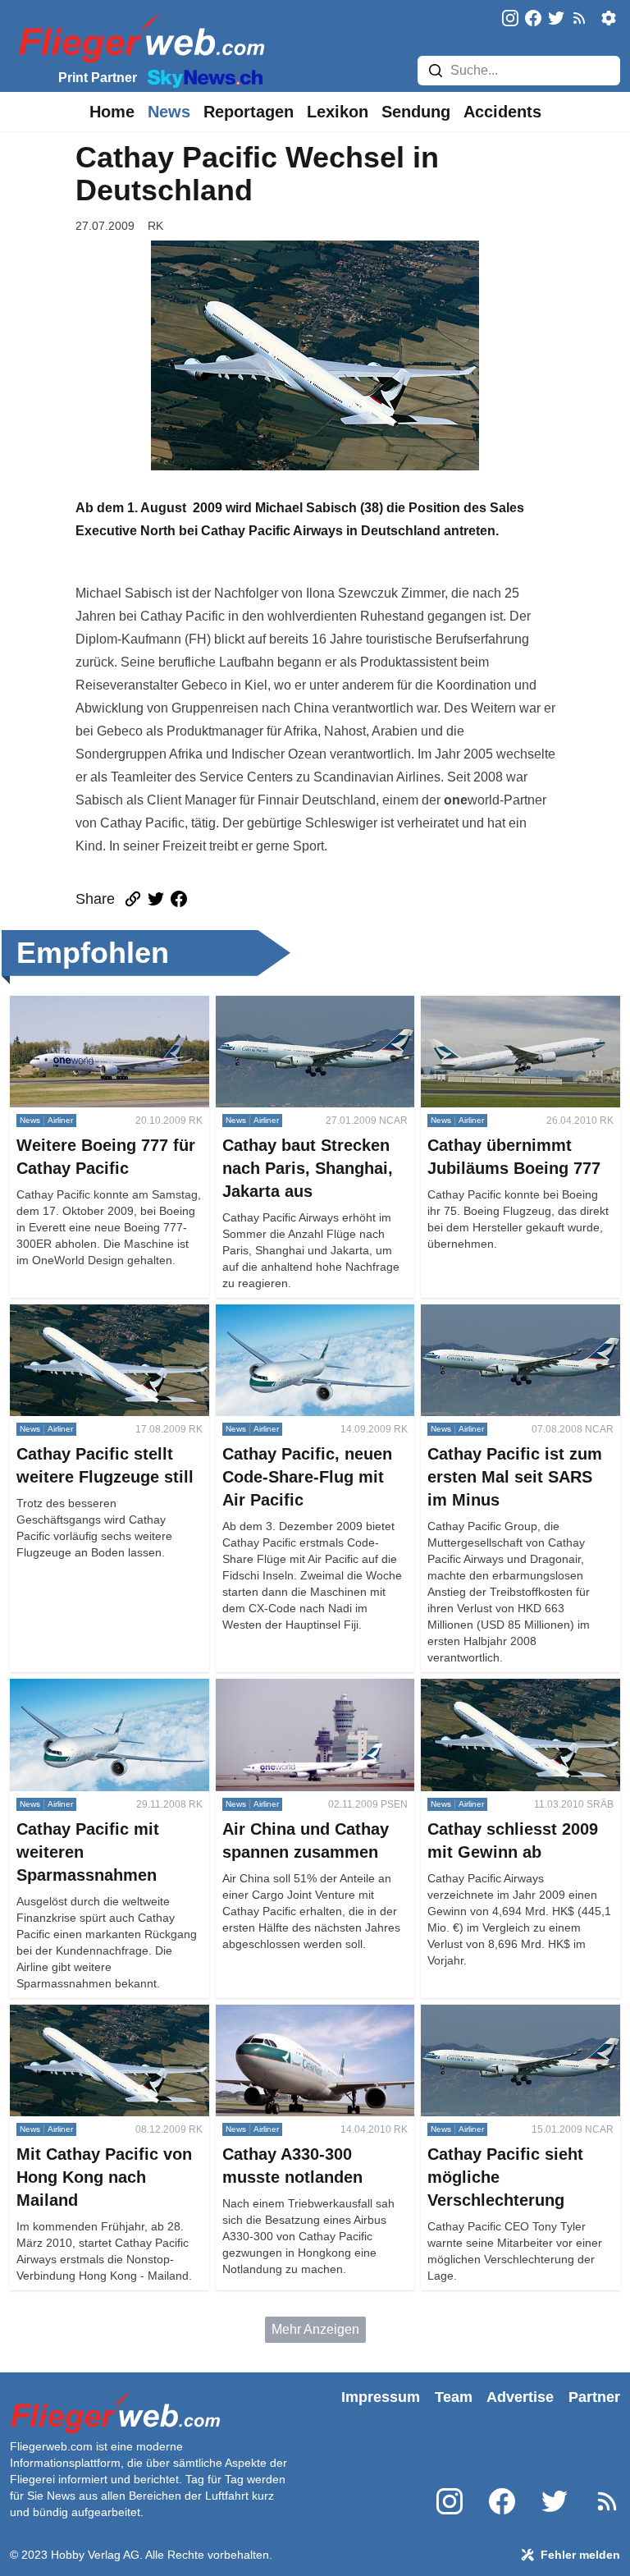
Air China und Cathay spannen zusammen (306, 1698)
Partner (594, 2397)
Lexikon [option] (338, 112)
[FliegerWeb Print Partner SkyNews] (202, 77)
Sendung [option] (416, 112)
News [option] (169, 112)
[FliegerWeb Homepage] (138, 37)
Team (454, 2397)
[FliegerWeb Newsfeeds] (579, 18)
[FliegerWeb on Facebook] (533, 19)
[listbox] (112, 112)
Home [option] (112, 112)
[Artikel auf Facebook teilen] (179, 899)
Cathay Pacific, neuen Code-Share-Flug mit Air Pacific (299, 1324)
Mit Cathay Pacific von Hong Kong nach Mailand (92, 2024)
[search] (436, 71)
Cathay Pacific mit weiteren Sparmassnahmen (89, 1698)
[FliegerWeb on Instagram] (510, 19)
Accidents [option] (502, 112)
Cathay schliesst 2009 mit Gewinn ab (520, 1698)
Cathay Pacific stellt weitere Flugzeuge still (90, 1324)
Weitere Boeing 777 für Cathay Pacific (99, 1015)
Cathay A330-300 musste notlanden (289, 2024)
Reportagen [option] (249, 112)
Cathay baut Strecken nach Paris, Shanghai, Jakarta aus (313, 1015)
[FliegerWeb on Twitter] (556, 19)
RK (155, 226)
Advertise (520, 2397)
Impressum (381, 2397)
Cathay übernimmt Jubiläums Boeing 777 (506, 1015)
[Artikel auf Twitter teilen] (156, 899)
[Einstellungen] (609, 18)
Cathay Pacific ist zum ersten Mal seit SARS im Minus (517, 1324)
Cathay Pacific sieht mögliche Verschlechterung (507, 2024)
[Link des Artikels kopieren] (133, 899)
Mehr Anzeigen (315, 2329)
